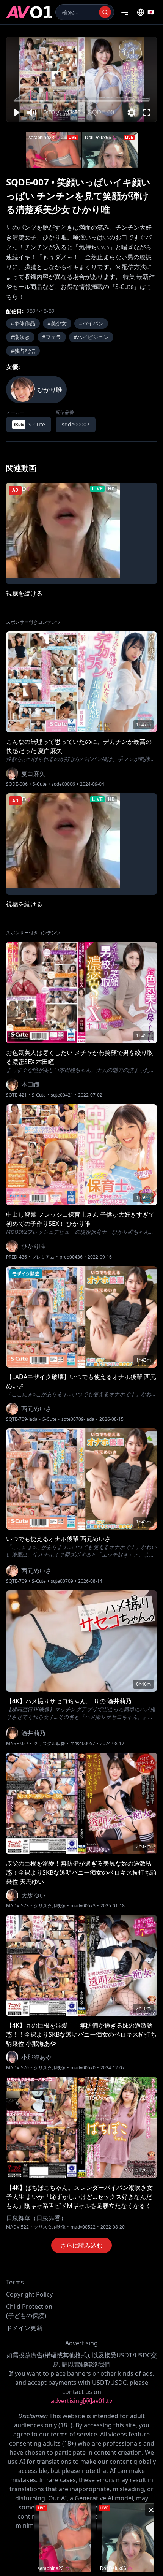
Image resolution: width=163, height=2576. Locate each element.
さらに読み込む (81, 2245)
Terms (15, 2282)
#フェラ (52, 337)
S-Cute (40, 784)
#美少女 (57, 323)
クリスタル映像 (49, 1744)
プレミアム (43, 1257)
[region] (81, 79)
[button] (16, 113)
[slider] (82, 101)
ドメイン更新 (24, 2328)
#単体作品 (23, 323)
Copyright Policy (29, 2294)
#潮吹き (20, 337)
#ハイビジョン (91, 337)
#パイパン (91, 323)
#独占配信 (23, 351)
